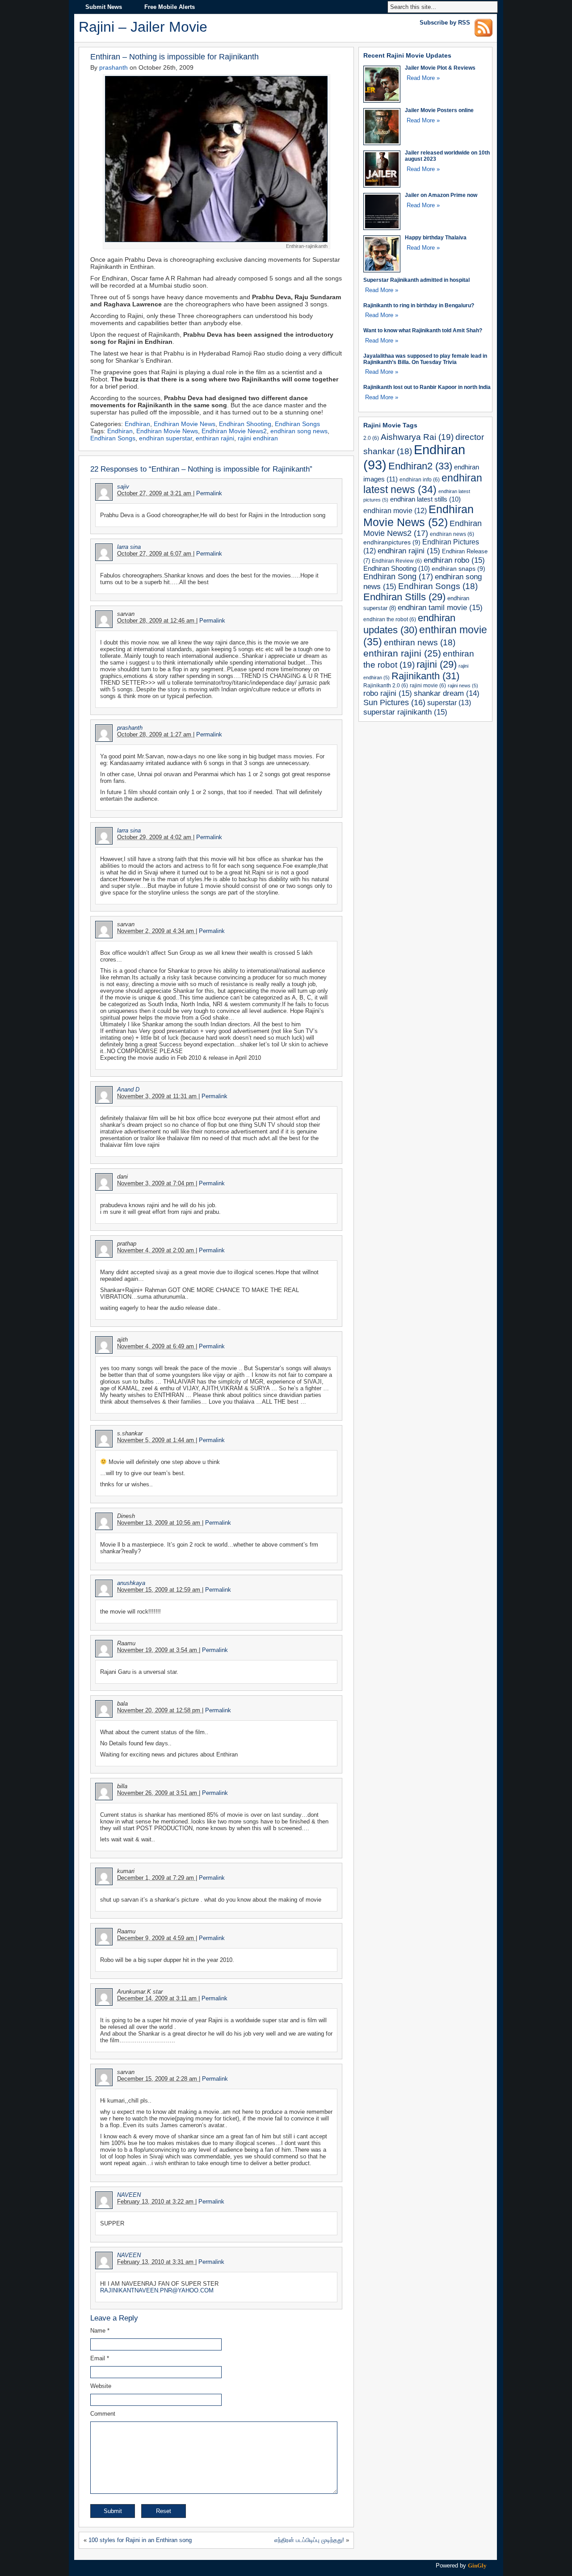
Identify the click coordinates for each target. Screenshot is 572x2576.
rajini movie (428, 685)
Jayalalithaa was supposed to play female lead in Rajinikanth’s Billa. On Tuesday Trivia (425, 359)
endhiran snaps (458, 569)
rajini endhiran (258, 438)
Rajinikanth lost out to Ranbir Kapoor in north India (427, 387)
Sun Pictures (394, 703)
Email (100, 2358)
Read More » (423, 78)
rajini (437, 664)
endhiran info (420, 479)
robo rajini (388, 693)
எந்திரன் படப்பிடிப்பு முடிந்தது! (309, 2540)
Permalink (209, 493)
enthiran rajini (215, 438)
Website (101, 2386)
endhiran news (452, 534)
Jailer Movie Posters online (439, 110)
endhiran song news (299, 431)
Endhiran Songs (297, 424)
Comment (103, 2414)
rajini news (463, 686)
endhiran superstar (166, 438)
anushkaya (131, 1583)
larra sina (129, 547)
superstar (449, 703)
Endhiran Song (398, 577)
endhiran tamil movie (440, 607)
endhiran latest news (423, 484)
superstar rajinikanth (405, 712)
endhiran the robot (390, 619)
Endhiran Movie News (185, 424)
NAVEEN (129, 2195)
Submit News (104, 7)
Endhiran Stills (404, 597)
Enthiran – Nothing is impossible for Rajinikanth (175, 56)
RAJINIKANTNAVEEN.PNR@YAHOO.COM (157, 2290)
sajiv (123, 487)
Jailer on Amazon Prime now (441, 195)
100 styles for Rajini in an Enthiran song (140, 2540)
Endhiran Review (397, 561)
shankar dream (447, 693)
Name (100, 2331)
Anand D (128, 1089)
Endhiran (137, 424)
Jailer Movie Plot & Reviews (440, 68)
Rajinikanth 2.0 (386, 685)
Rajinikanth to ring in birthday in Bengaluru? (419, 305)
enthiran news (420, 642)
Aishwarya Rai (417, 437)
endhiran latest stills (425, 499)
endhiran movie (395, 511)
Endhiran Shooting (245, 424)
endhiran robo (454, 560)
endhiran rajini (409, 551)
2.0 (371, 438)
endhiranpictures (392, 542)
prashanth (114, 67)
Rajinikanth (425, 676)
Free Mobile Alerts (170, 7)
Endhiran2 (420, 466)
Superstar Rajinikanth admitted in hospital (416, 280)
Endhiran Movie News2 (234, 431)
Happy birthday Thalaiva (436, 237)
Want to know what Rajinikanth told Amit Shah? (423, 330)
